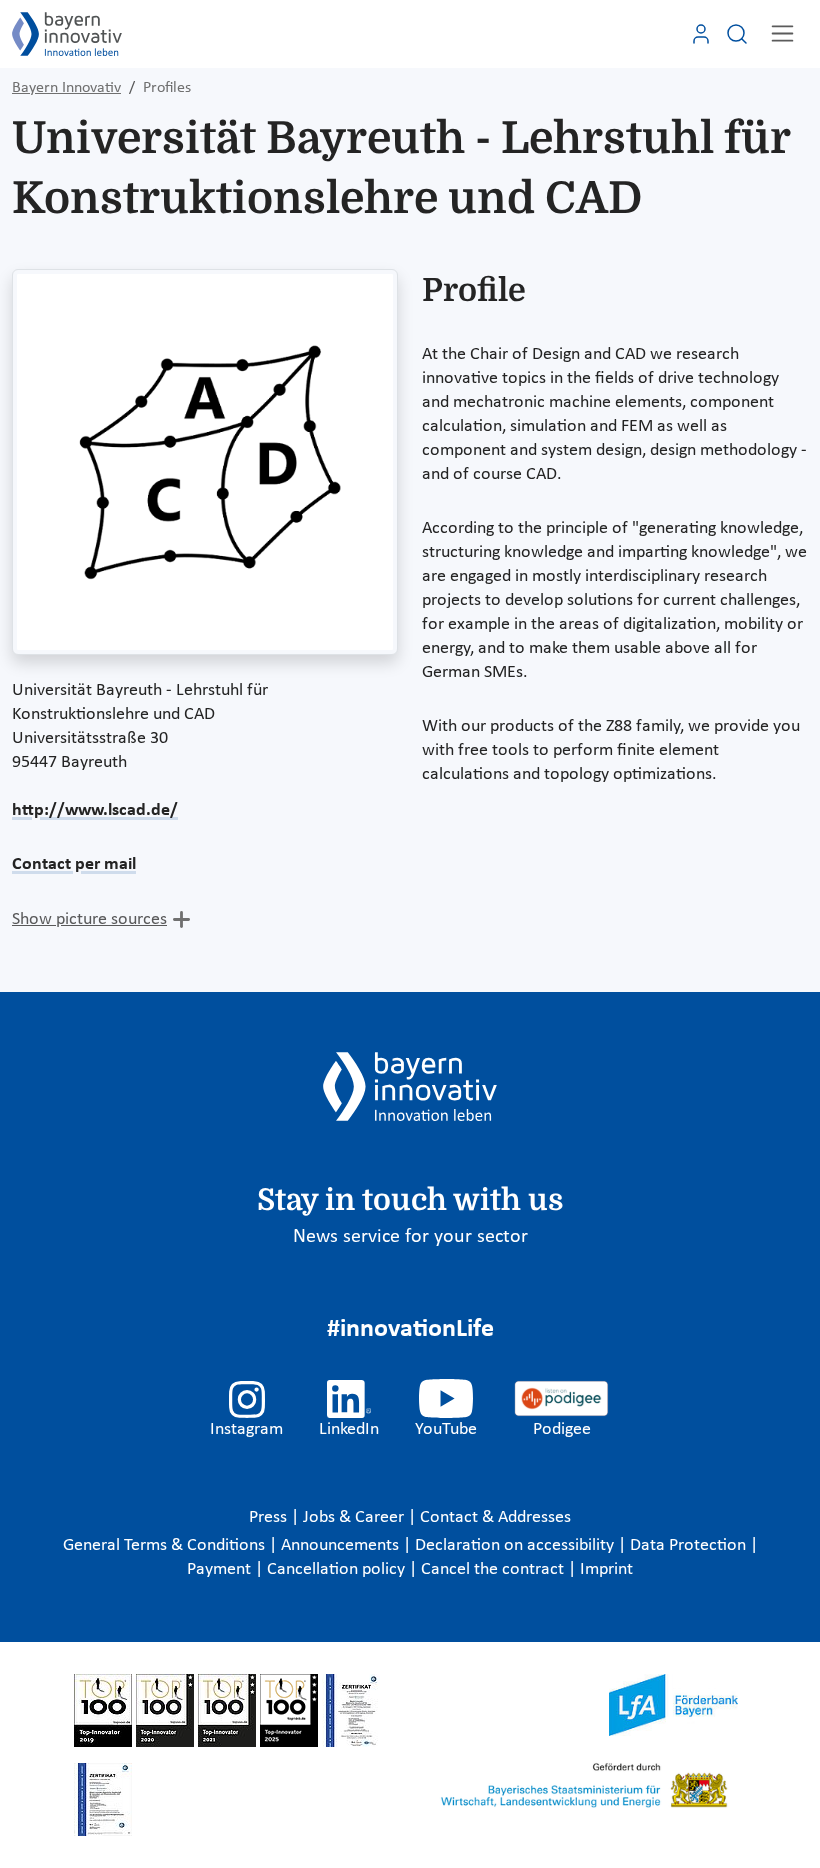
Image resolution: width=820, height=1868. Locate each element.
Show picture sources (89, 919)
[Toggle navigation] (782, 33)
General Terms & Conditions (166, 1545)
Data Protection (690, 1545)
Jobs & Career (355, 1517)
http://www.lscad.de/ (95, 810)
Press (270, 1517)
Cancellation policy (338, 1569)
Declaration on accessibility (516, 1545)
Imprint (606, 1569)
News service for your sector (410, 1237)
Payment (221, 1569)
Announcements (342, 1545)
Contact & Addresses (495, 1517)
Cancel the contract (494, 1569)
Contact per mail (74, 864)
